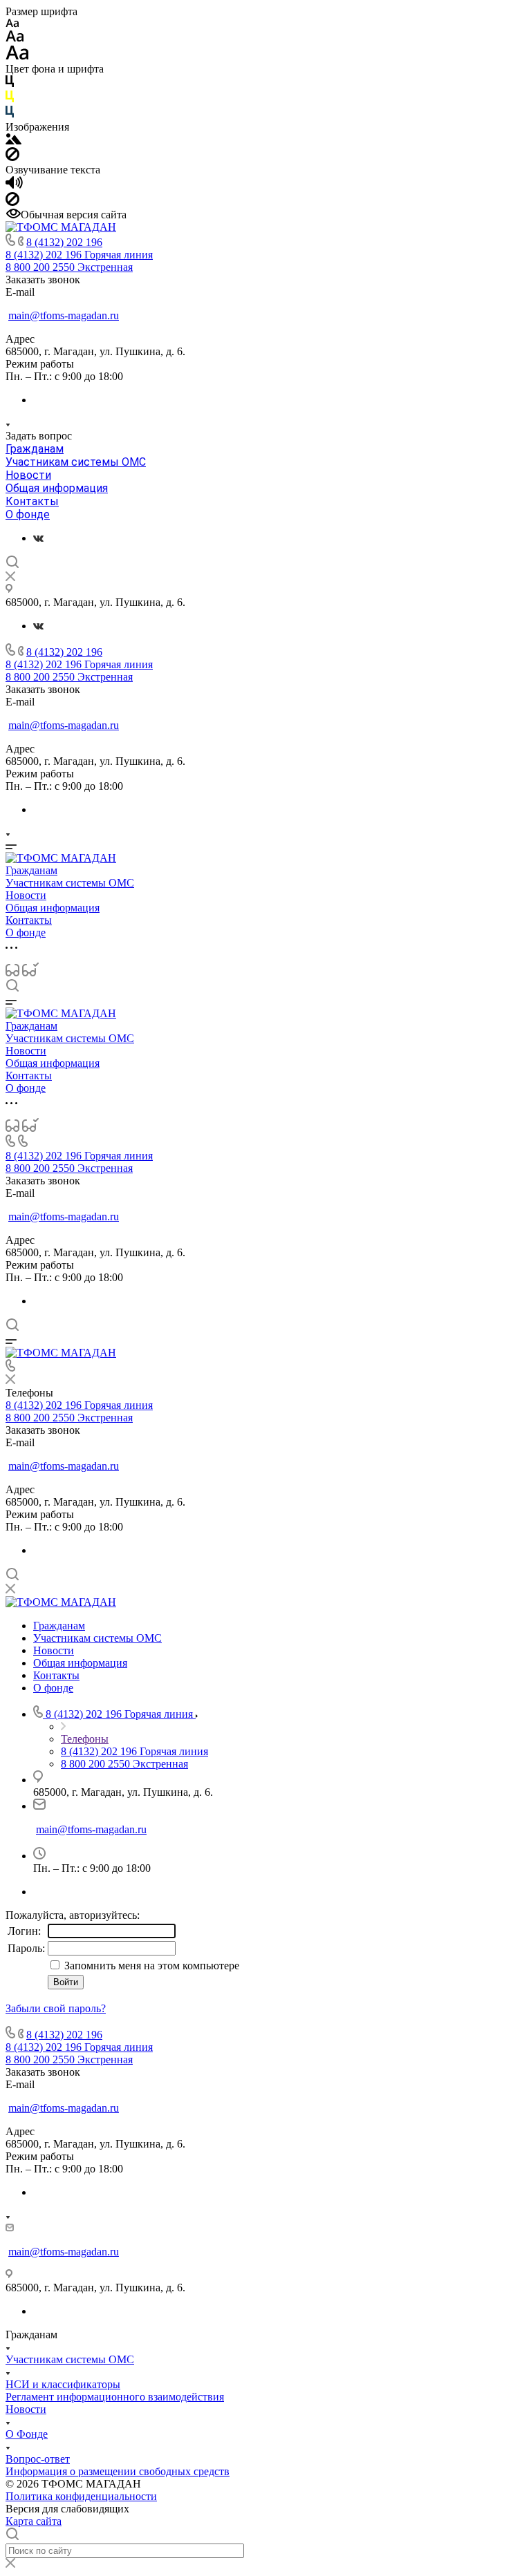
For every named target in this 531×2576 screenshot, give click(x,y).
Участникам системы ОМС (76, 462)
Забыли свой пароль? (56, 2008)
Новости (28, 475)
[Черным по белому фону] (10, 84)
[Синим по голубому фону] (10, 114)
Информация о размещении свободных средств (118, 2471)
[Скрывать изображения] (12, 157)
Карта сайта (34, 2521)
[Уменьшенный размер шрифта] (12, 24)
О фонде (28, 514)
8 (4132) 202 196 (64, 242)
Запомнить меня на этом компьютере (150, 1966)
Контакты (32, 501)
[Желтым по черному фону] (10, 99)
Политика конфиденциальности (81, 2496)
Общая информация (57, 488)
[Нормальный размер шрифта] (15, 38)
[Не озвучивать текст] (12, 202)
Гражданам (35, 449)
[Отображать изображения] (13, 141)
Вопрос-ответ (38, 2459)
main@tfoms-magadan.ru (64, 315)
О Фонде (27, 2434)
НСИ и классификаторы (63, 2384)
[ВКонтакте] (38, 538)
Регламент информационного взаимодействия (115, 2397)
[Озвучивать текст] (14, 186)
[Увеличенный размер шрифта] (17, 56)
